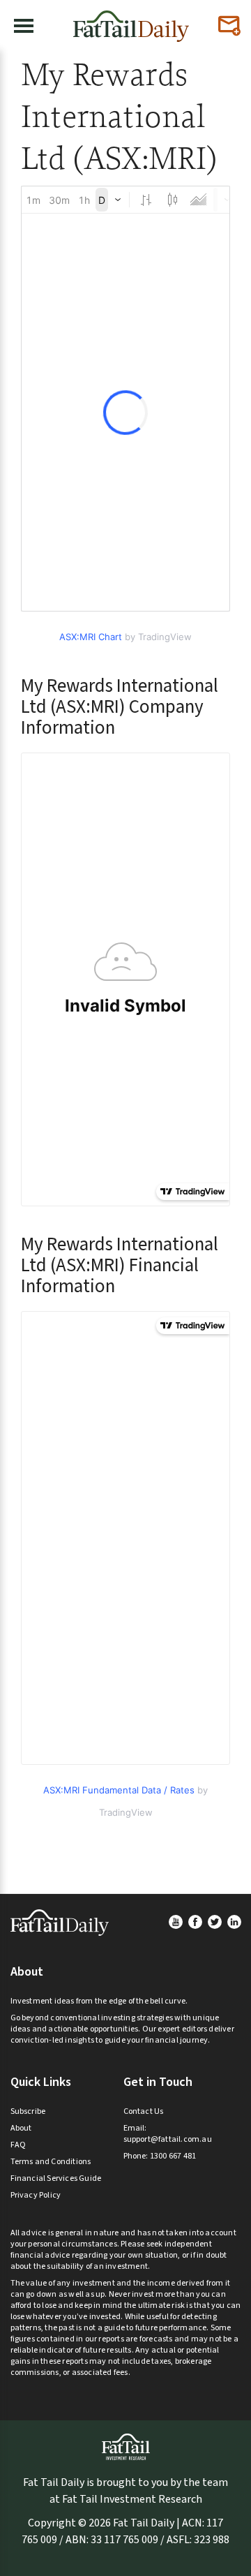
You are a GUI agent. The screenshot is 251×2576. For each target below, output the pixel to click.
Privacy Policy (36, 2195)
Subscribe (28, 2111)
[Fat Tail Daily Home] (131, 21)
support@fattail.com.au (168, 2139)
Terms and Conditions (51, 2162)
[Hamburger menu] (24, 26)
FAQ (18, 2145)
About (21, 2128)
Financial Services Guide (56, 2178)
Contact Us (144, 2111)
